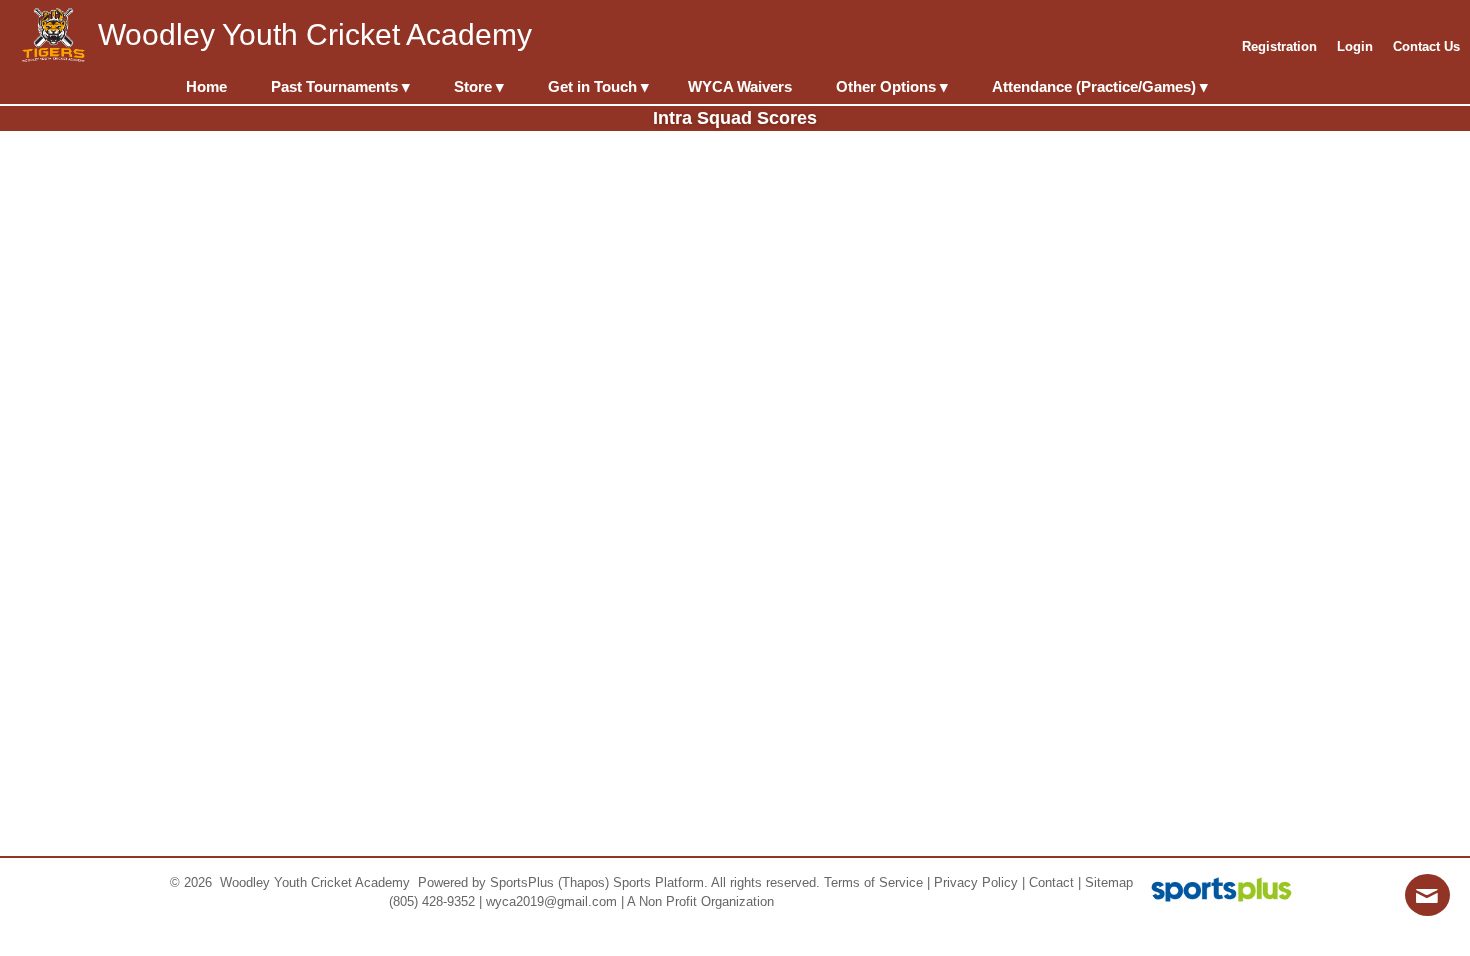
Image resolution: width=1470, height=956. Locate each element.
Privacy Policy (976, 882)
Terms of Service (873, 882)
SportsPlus (522, 882)
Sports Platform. (660, 882)
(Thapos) (583, 882)
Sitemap (1109, 882)
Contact (1051, 882)
